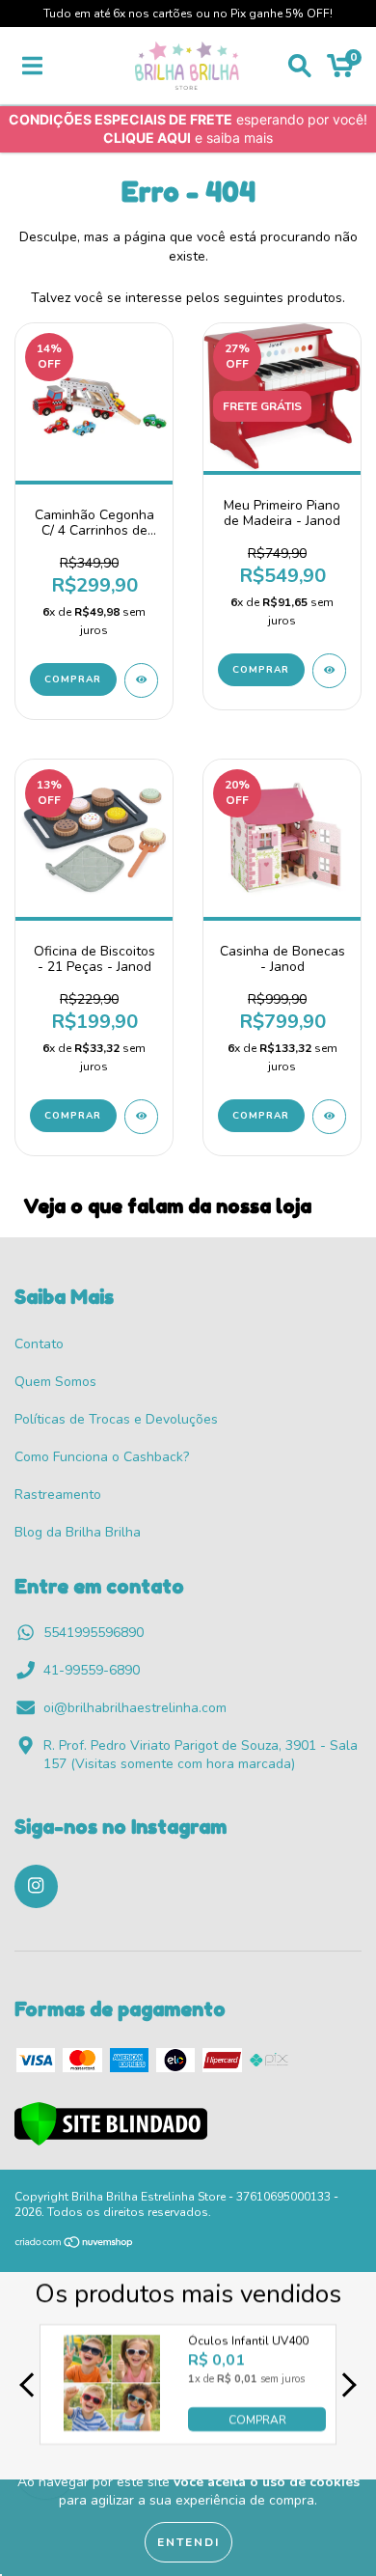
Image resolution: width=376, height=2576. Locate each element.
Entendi (188, 2542)
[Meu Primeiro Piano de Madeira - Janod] (329, 671)
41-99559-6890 (92, 1670)
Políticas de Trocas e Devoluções (116, 1419)
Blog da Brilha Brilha (78, 1532)
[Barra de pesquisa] (300, 66)
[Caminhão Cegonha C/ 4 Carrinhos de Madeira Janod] (141, 680)
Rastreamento (58, 1495)
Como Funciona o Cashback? (102, 1457)
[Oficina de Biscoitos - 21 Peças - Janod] (141, 1117)
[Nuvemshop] (75, 2245)
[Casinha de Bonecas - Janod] (329, 1117)
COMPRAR (257, 2420)
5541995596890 (94, 1633)
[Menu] (32, 66)
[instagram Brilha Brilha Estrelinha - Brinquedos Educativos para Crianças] (36, 1886)
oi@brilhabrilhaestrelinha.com (135, 1708)
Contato (39, 1344)
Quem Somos (55, 1382)
